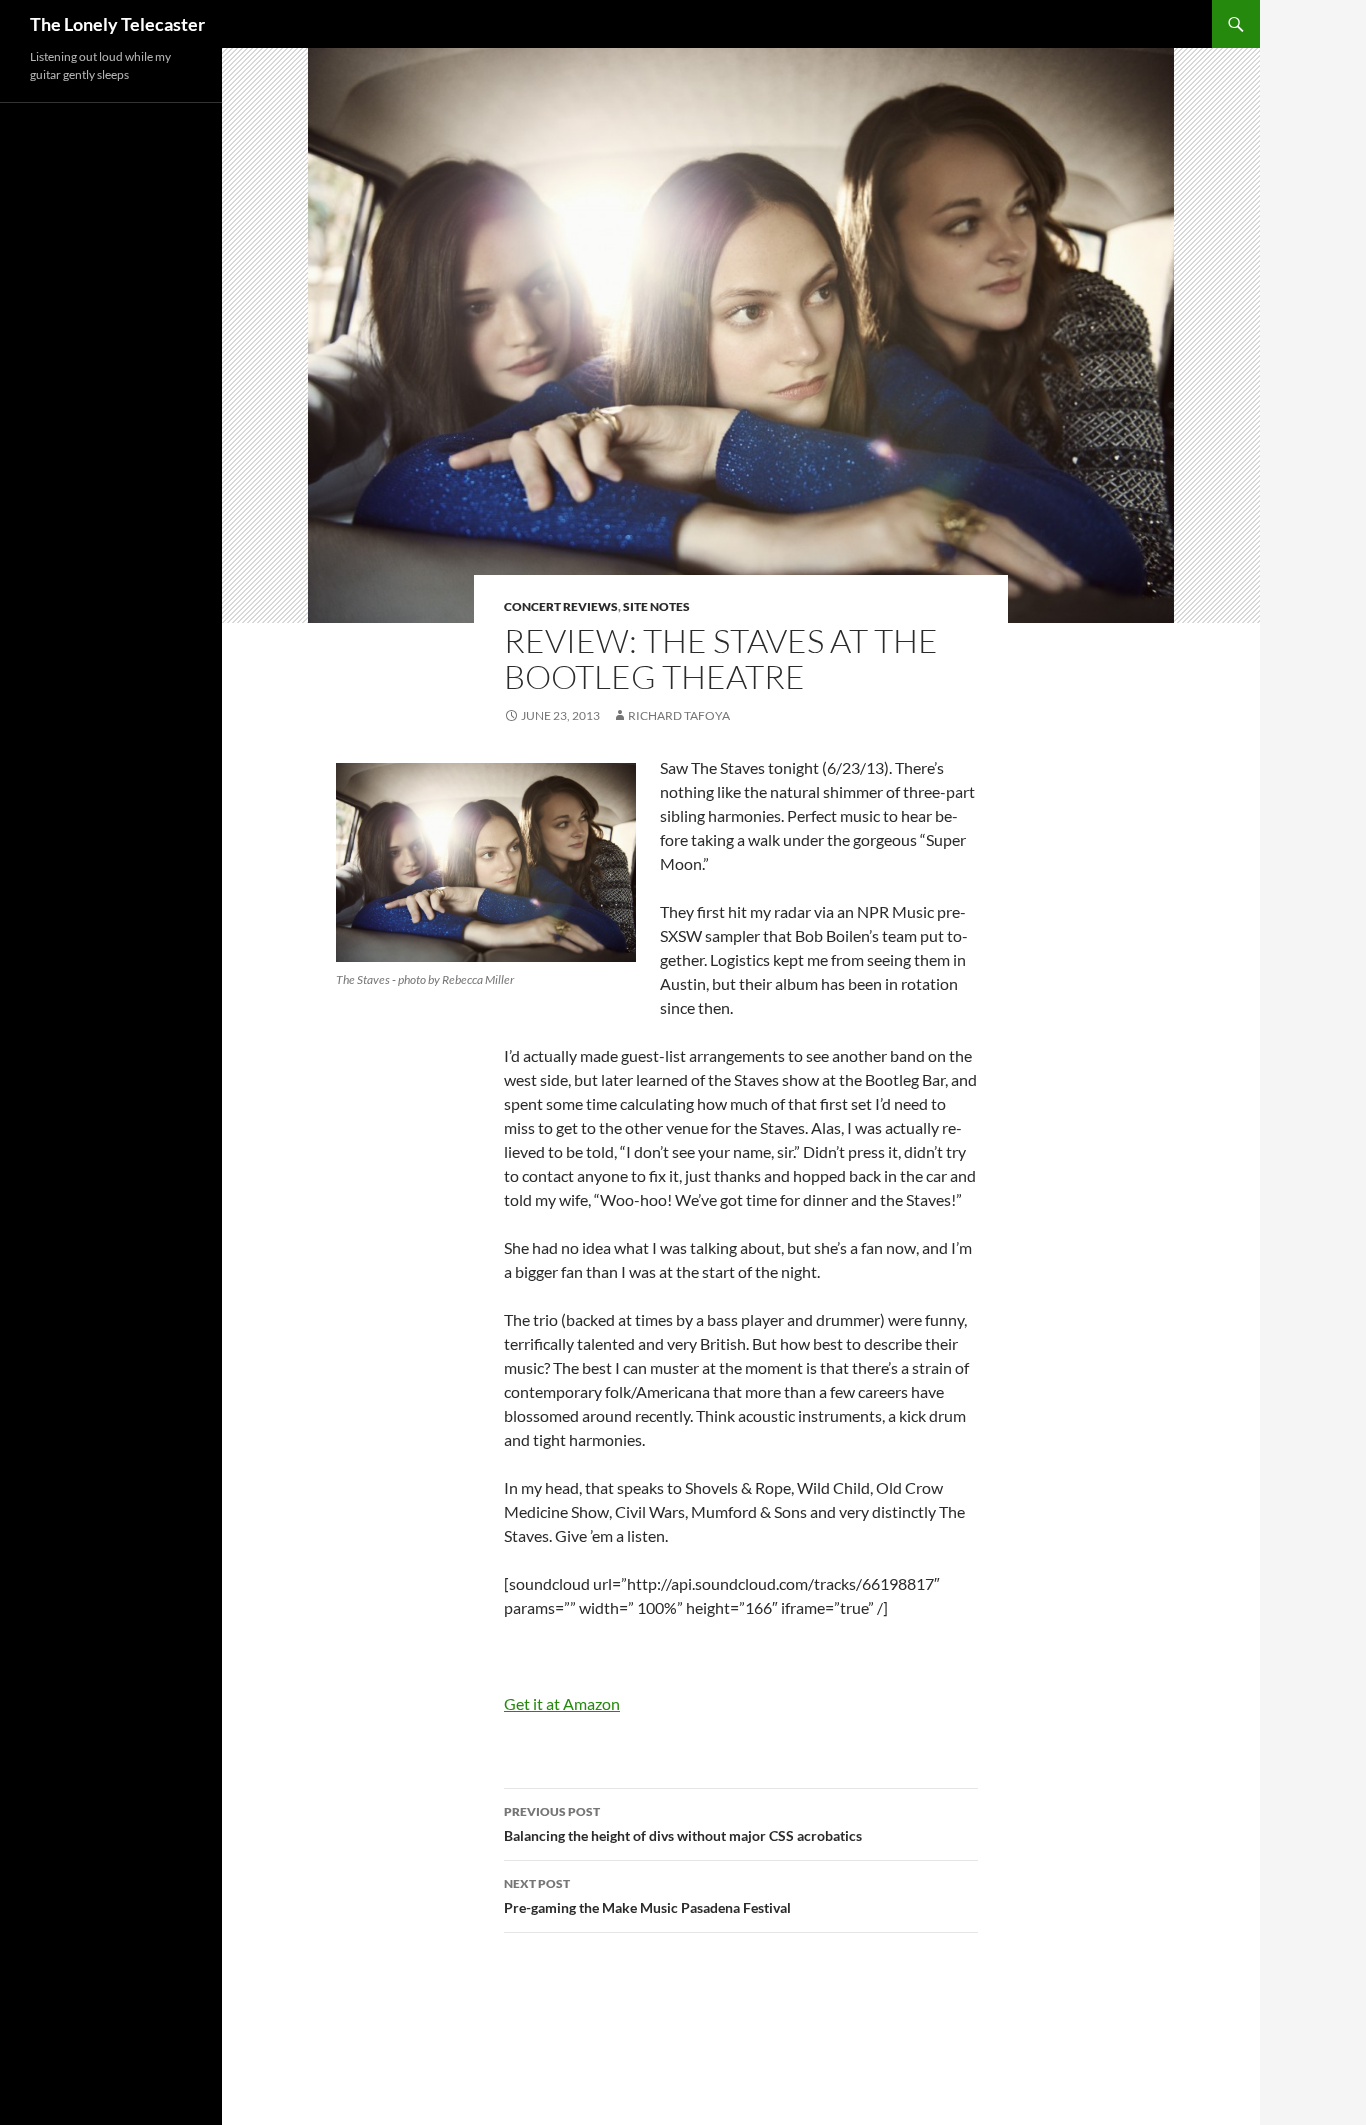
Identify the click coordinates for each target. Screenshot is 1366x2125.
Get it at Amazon (562, 1703)
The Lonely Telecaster (117, 24)
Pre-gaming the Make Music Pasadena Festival (647, 1896)
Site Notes (656, 606)
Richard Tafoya (679, 715)
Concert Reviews (561, 606)
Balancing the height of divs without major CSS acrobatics (683, 1824)
